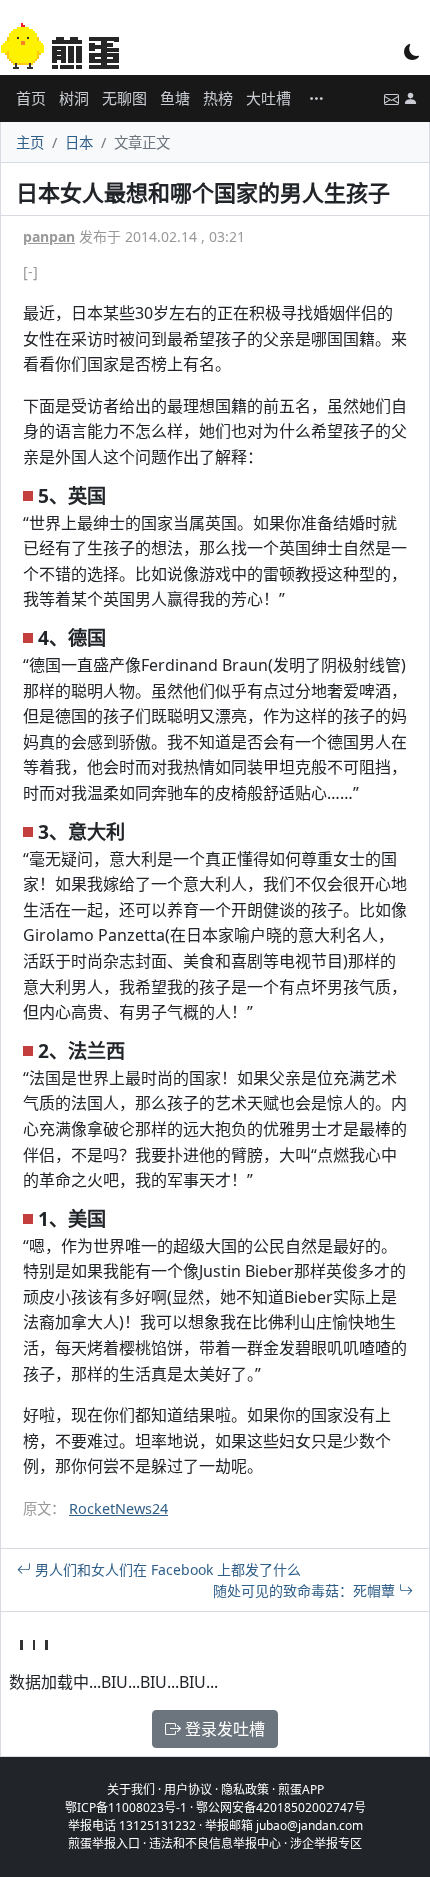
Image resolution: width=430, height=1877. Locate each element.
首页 (31, 98)
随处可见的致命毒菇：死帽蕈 (306, 1590)
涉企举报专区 (326, 1843)
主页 (30, 142)
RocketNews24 (118, 1508)
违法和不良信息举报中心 (215, 1843)
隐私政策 (245, 1789)
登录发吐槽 (223, 1729)
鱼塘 (175, 98)
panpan (49, 236)
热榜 (218, 98)
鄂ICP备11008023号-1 (126, 1807)
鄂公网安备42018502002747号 (281, 1807)
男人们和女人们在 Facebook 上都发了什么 (166, 1569)
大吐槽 (268, 98)
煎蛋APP (301, 1789)
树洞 (74, 98)
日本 (79, 142)
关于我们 (131, 1789)
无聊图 (124, 98)
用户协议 (188, 1789)
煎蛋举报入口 (104, 1843)
